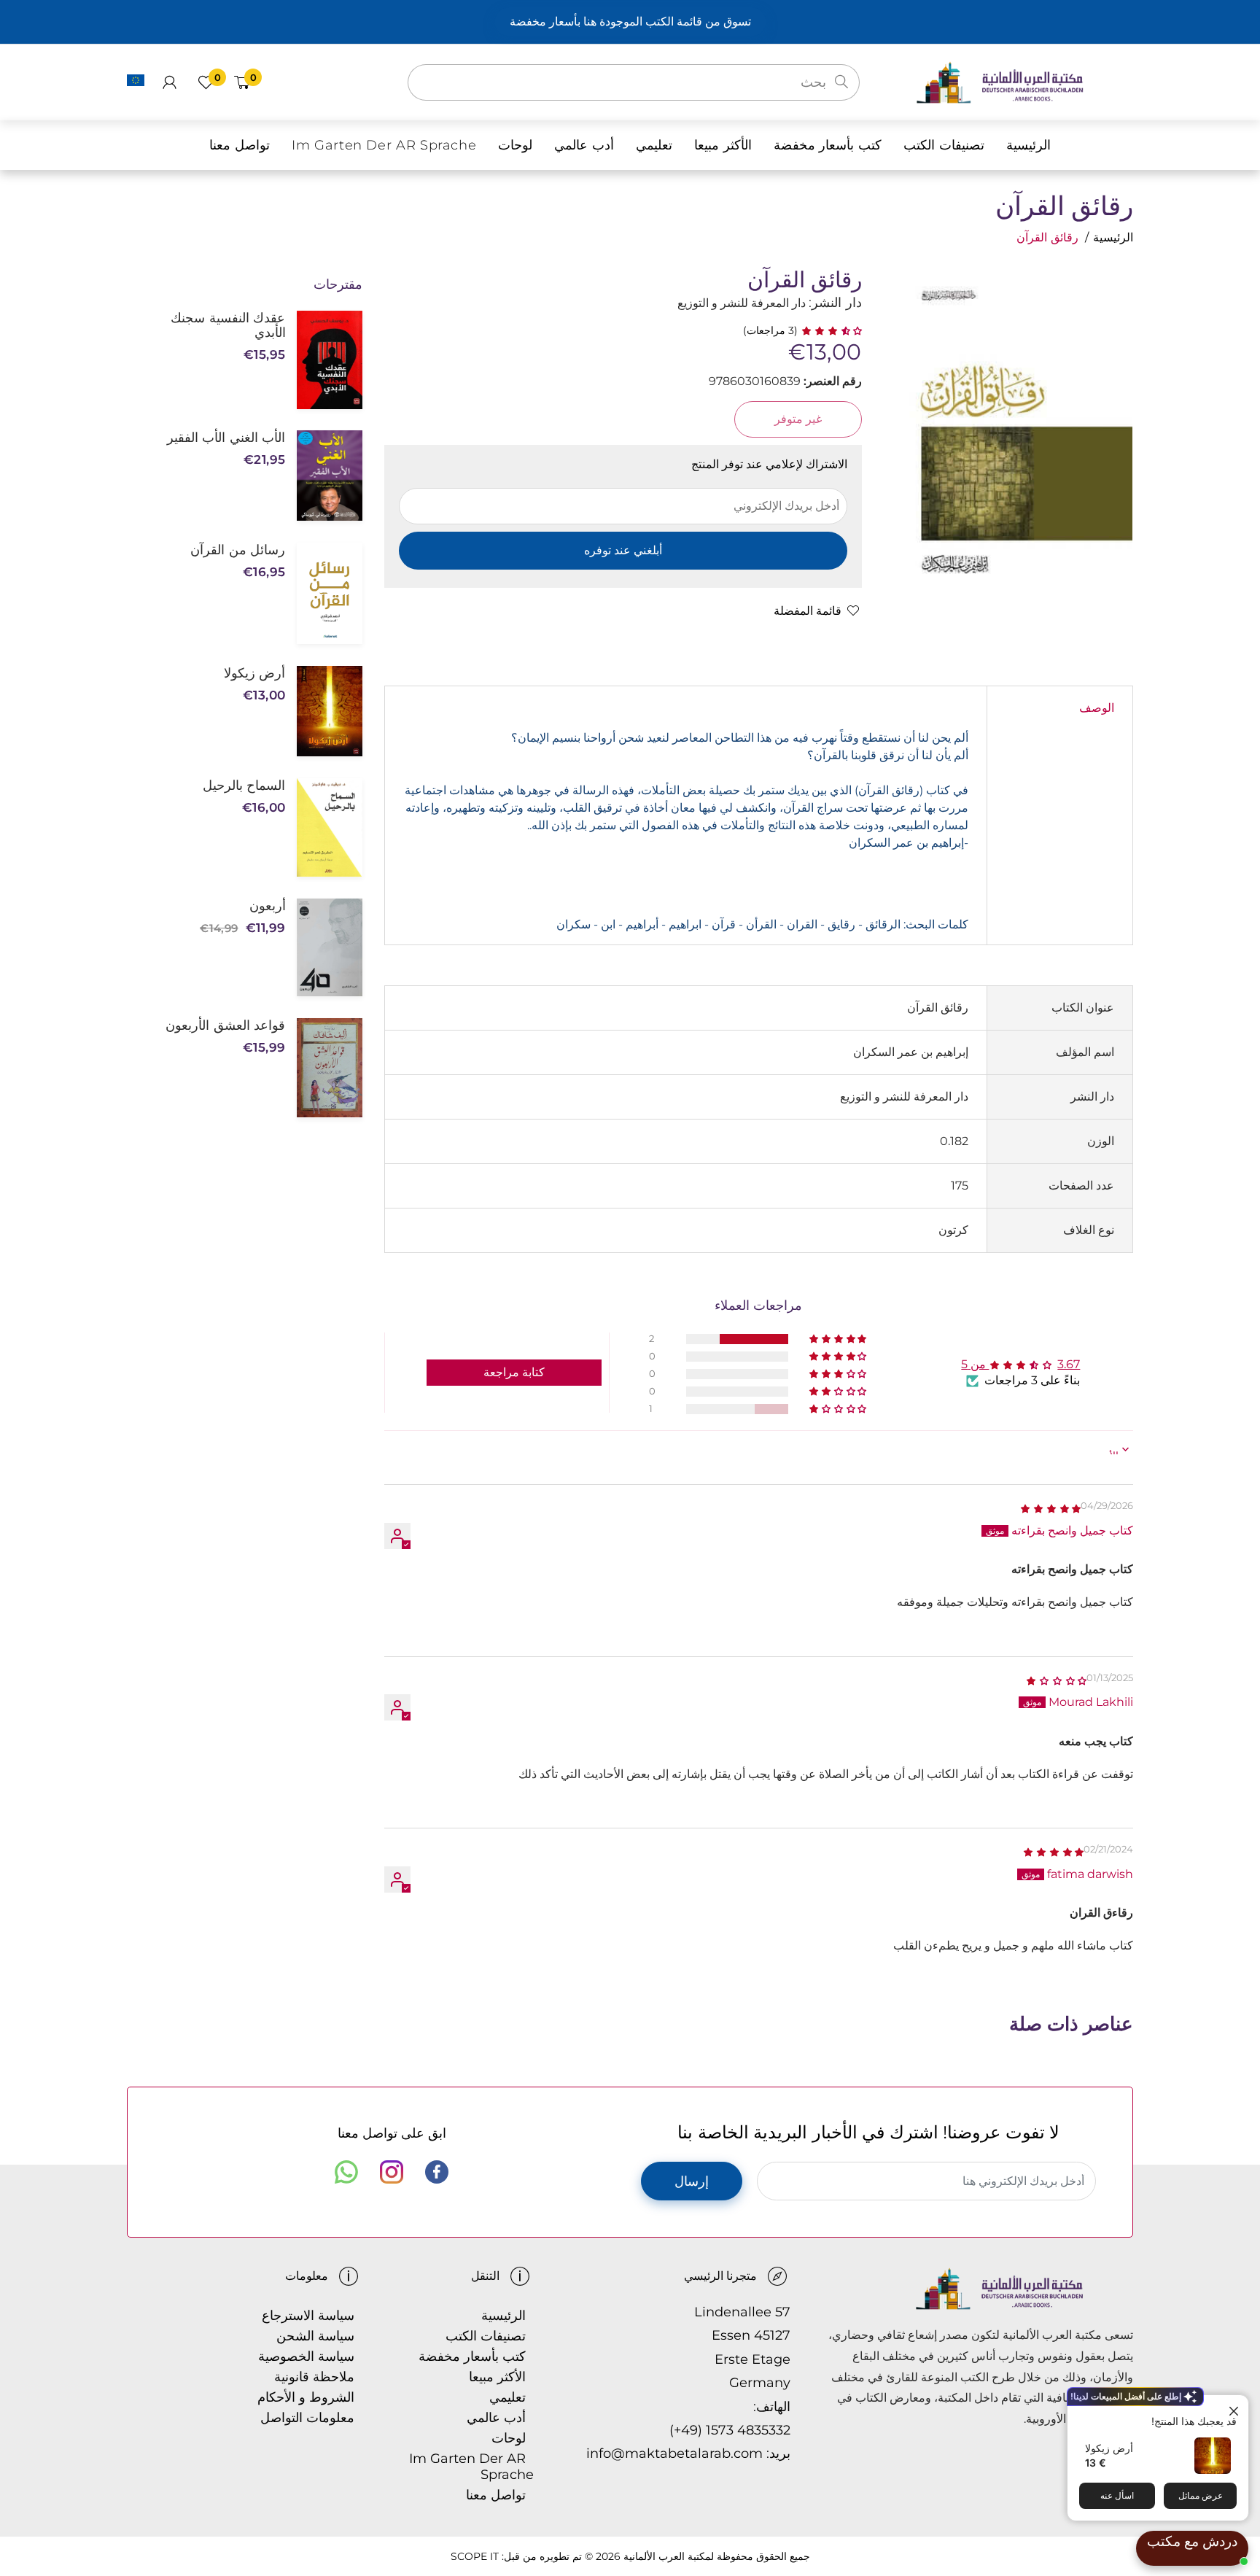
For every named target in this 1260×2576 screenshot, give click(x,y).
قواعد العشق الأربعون (225, 1025)
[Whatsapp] (346, 2172)
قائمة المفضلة (808, 611)
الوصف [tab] (1097, 708)
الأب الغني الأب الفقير (226, 438)
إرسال (692, 2181)
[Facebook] (437, 2172)
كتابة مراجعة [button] (514, 1372)
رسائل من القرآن (238, 550)
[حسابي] (170, 82)
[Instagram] (392, 2172)
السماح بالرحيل (244, 785)
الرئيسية (1113, 237)
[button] (830, 330)
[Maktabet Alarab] (1024, 81)
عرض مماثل (1201, 2495)
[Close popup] (1236, 2408)
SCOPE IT (475, 2556)
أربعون (267, 906)
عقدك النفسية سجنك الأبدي (228, 325)
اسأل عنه (1117, 2495)
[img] (1050, 1508)
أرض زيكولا (1109, 2448)
